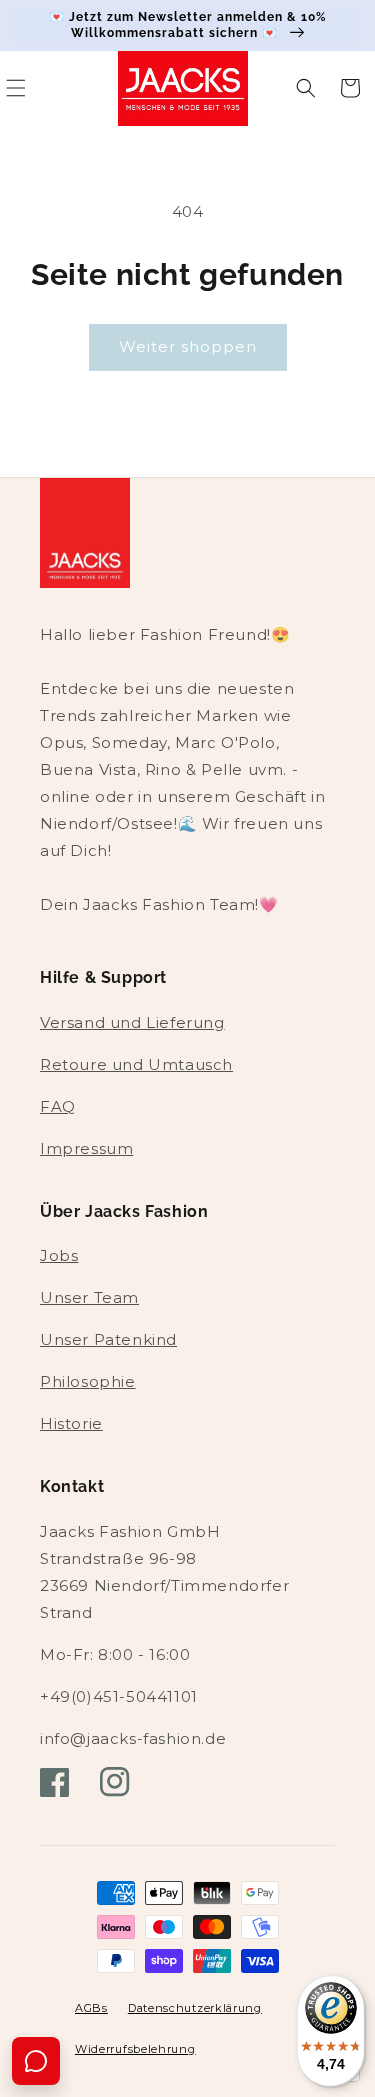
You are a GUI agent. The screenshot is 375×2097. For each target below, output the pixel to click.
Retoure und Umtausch (136, 1064)
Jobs (59, 1255)
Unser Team (89, 1297)
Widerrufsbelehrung (135, 2049)
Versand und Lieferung (132, 1022)
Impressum (86, 1148)
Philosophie (88, 1381)
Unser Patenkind (108, 1339)
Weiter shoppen (188, 346)
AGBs (91, 2008)
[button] (306, 88)
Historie (71, 1423)
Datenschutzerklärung (195, 2008)
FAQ (58, 1106)
